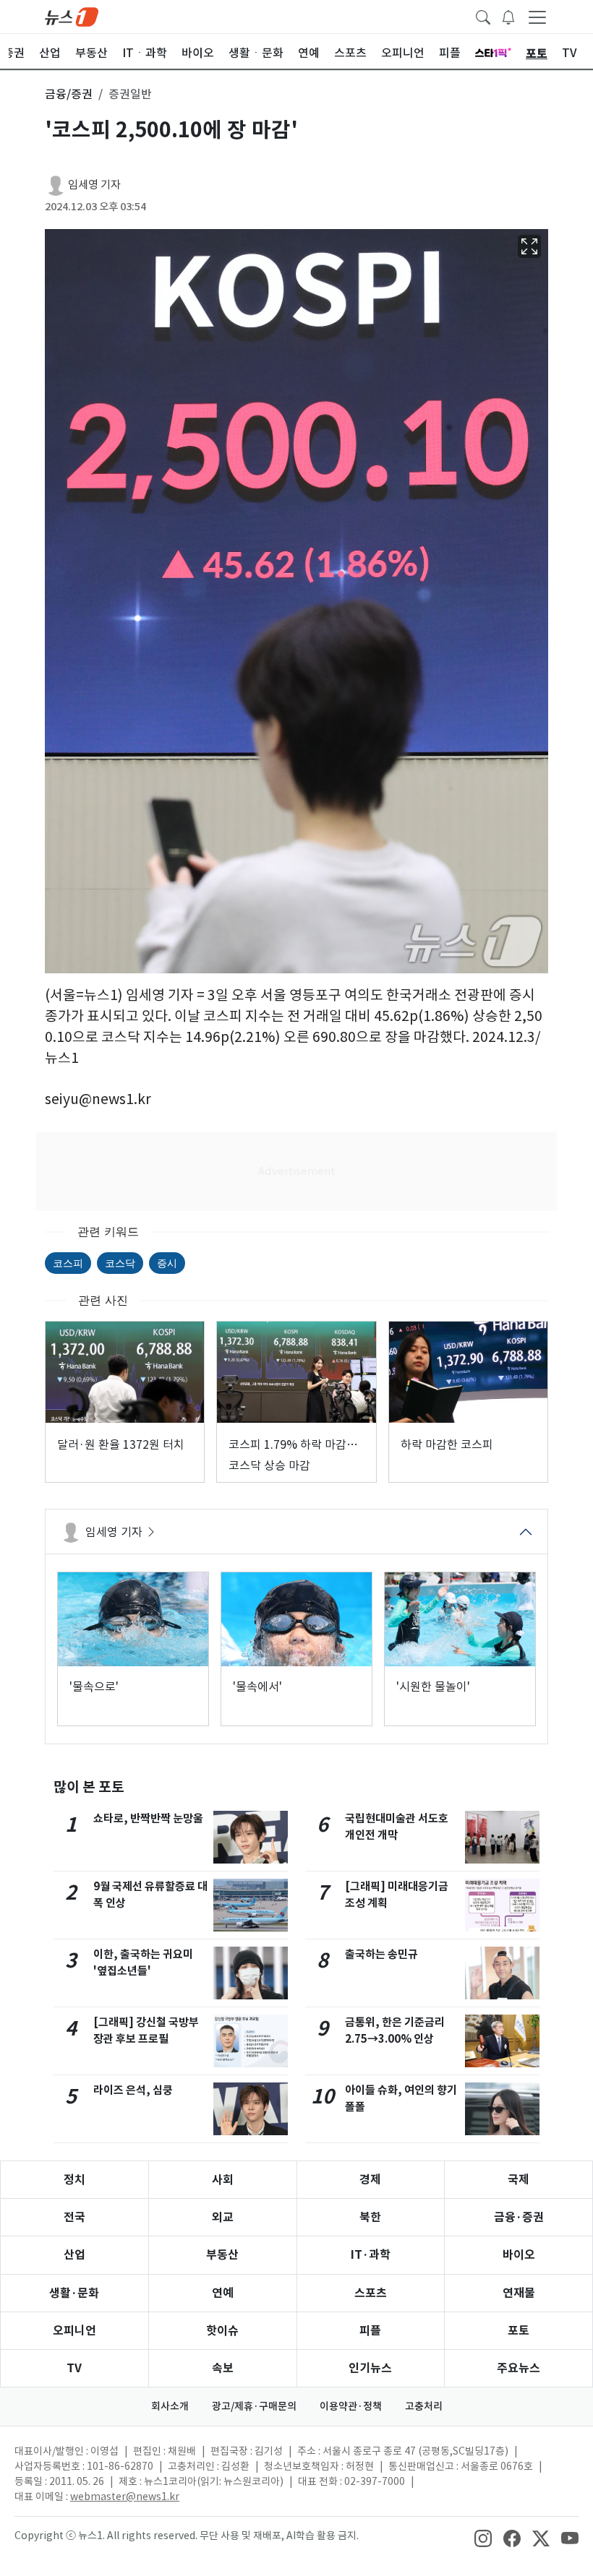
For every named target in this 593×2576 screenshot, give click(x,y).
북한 (370, 2217)
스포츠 (371, 2293)
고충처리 (424, 2406)
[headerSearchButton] (483, 16)
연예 (223, 2293)
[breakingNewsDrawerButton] (508, 16)
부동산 (222, 2255)
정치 (74, 2180)
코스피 (68, 1263)
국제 (519, 2180)
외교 (223, 2217)
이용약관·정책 (351, 2406)
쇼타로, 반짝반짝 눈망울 (148, 1818)
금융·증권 (519, 2217)
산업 (74, 2255)
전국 (74, 2217)
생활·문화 (74, 2293)
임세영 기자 (94, 185)
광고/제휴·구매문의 (254, 2406)
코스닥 (120, 1263)
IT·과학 (371, 2255)
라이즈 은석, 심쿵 (133, 2090)
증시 (167, 1263)
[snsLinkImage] (483, 2537)
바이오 (519, 2255)
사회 (223, 2180)
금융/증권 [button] (69, 94)
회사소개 (170, 2406)
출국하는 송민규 (381, 1954)
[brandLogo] (72, 16)
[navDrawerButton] (537, 17)
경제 (370, 2180)
